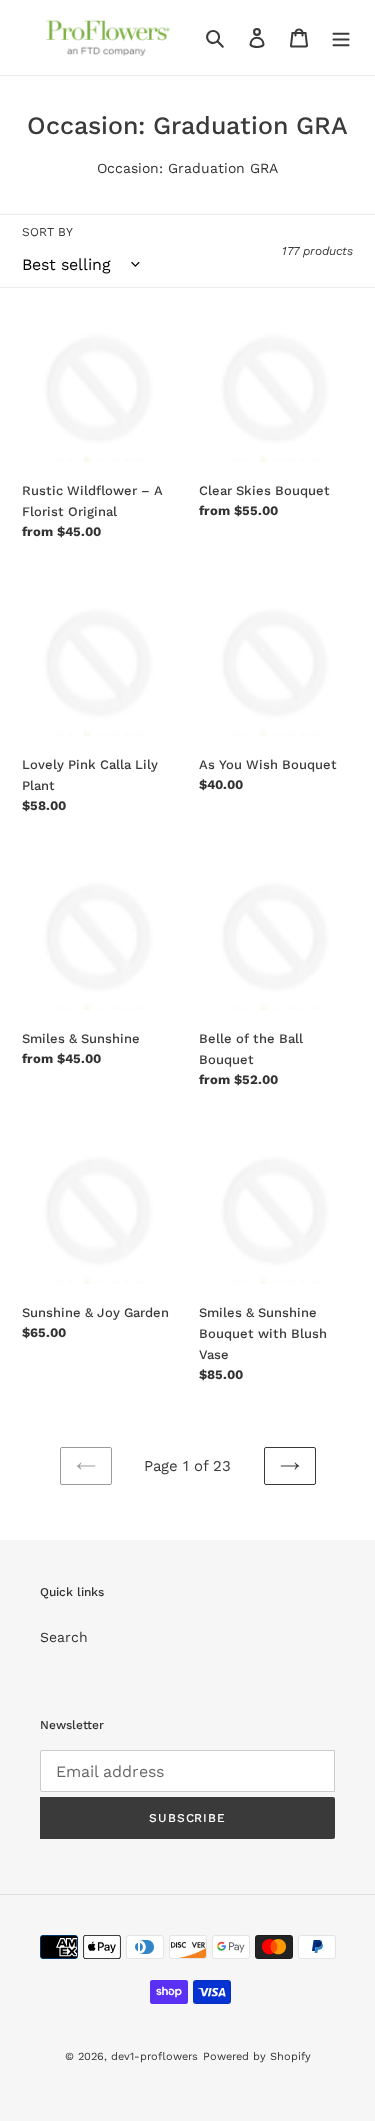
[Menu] (341, 38)
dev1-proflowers (154, 2056)
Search (64, 1637)
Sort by (47, 232)
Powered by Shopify (257, 2056)
